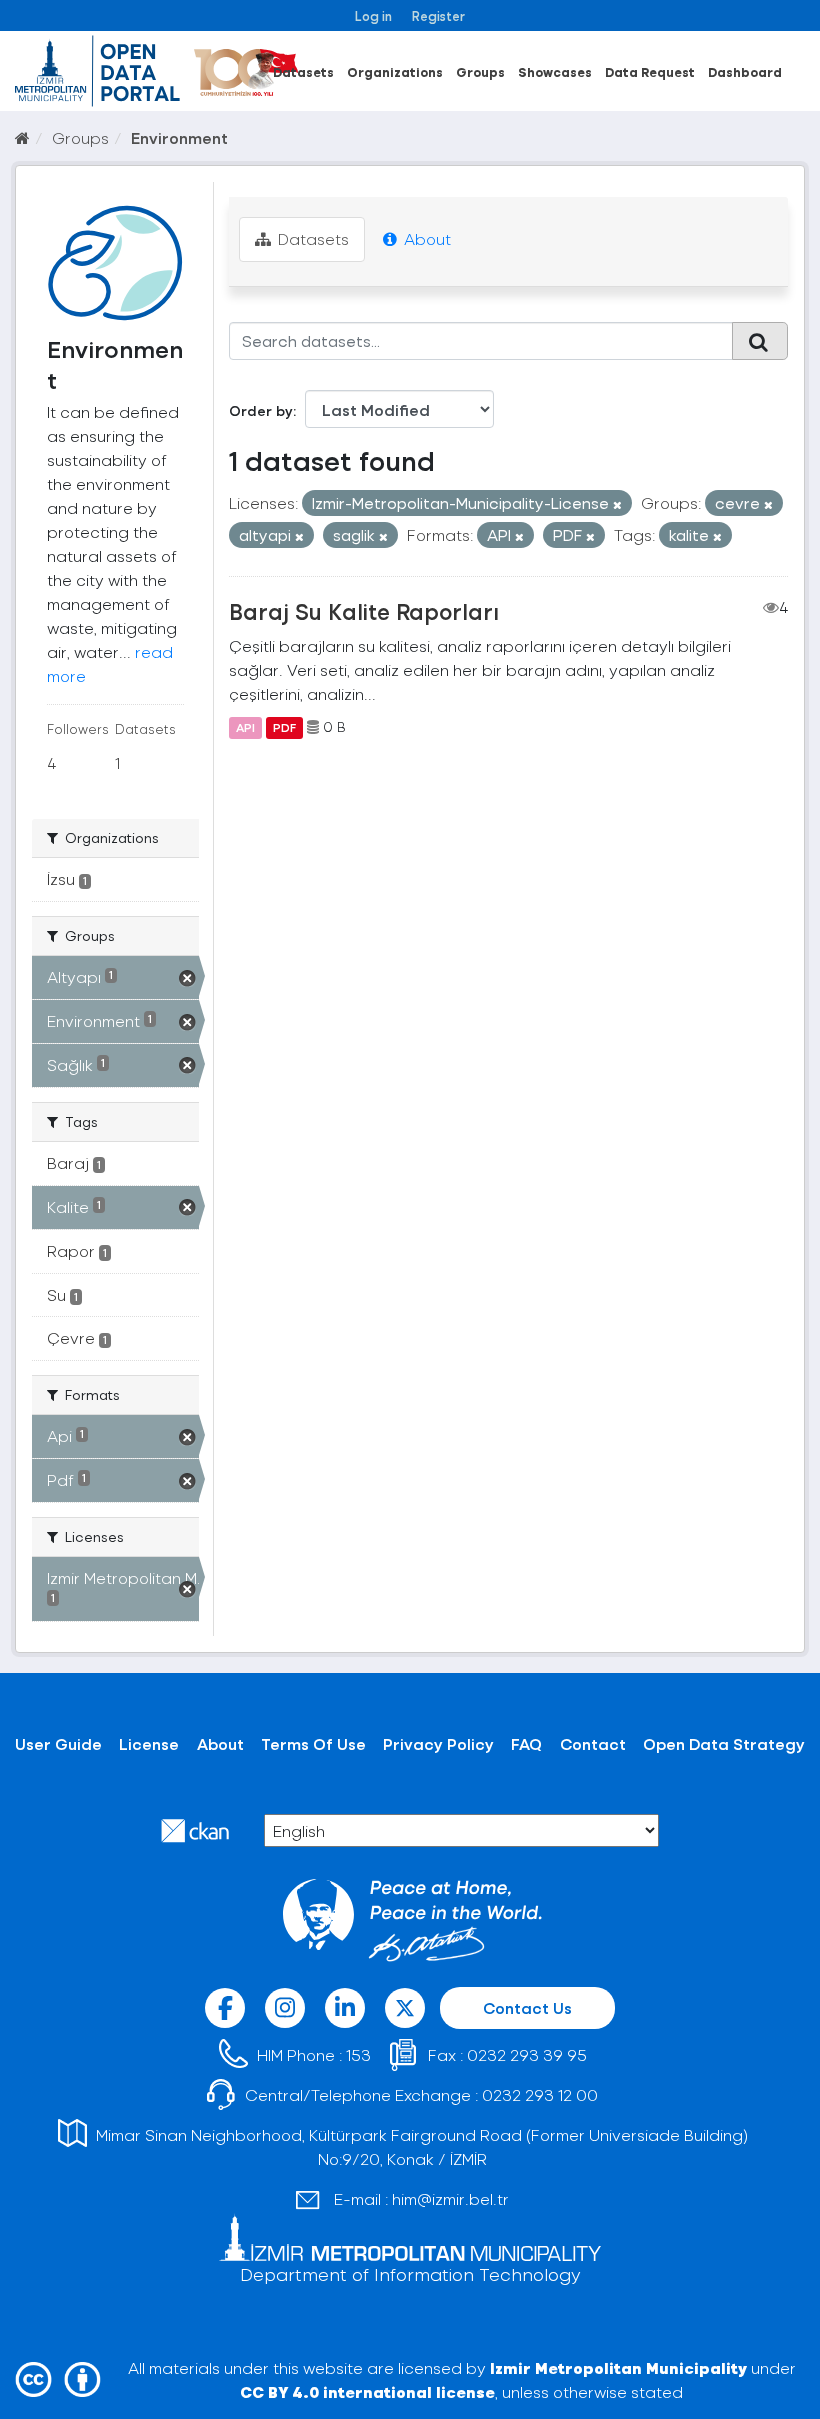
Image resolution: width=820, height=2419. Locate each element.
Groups (480, 71)
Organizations (395, 71)
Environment (179, 137)
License (149, 1743)
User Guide (58, 1743)
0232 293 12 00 (540, 2094)
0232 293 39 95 (527, 2054)
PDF (284, 727)
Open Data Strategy (724, 1743)
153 (358, 2054)
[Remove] (617, 504)
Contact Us (527, 2007)
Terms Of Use (313, 1743)
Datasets (303, 71)
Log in (373, 15)
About (425, 238)
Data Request (650, 71)
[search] (760, 341)
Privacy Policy (438, 1743)
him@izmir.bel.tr (450, 2198)
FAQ (526, 1743)
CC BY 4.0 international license (367, 2391)
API (245, 727)
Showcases (555, 71)
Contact (593, 1743)
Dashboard (745, 71)
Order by (261, 410)
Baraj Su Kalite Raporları (364, 611)
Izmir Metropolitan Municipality (618, 2367)
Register (438, 15)
